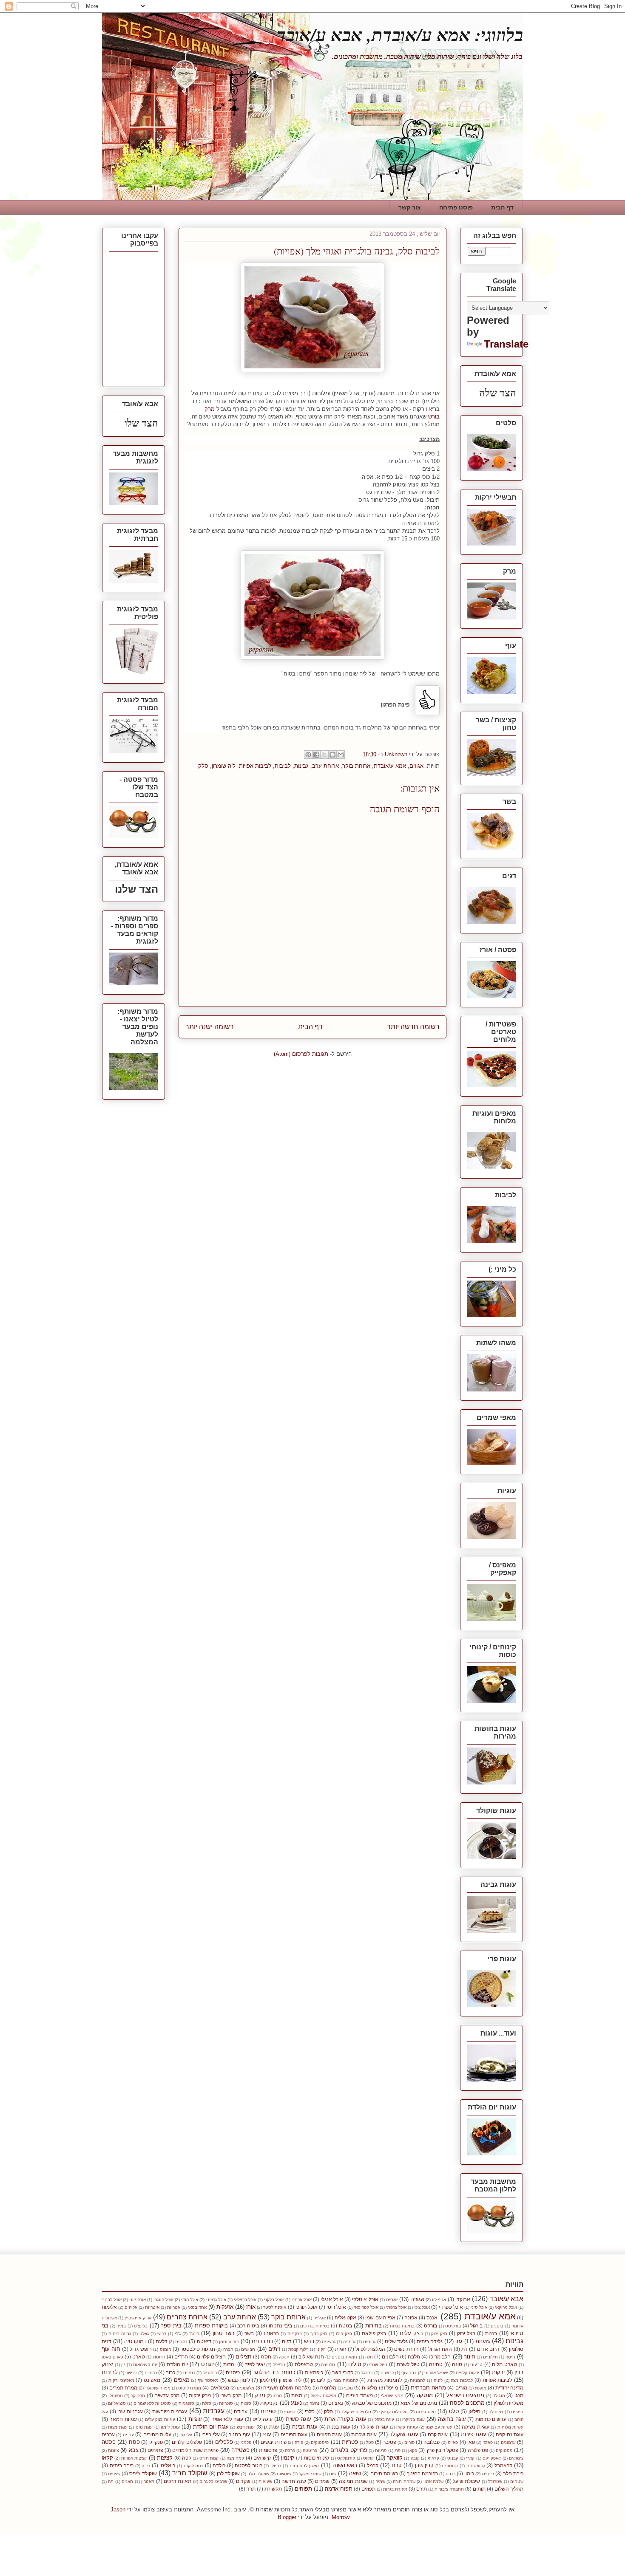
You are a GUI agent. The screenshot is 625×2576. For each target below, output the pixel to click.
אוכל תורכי (307, 2307)
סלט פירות (426, 2412)
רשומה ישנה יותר (210, 1027)
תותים (479, 2489)
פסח (134, 2442)
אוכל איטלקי (365, 2299)
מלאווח (369, 2388)
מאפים (182, 2380)
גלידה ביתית (430, 2341)
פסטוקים (504, 2450)
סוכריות (226, 2403)
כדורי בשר (343, 2372)
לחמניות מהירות (385, 2380)
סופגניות (186, 2403)
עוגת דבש (246, 2427)
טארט (139, 2357)
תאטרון (148, 2481)
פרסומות (268, 2450)
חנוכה (284, 2357)
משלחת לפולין (509, 2403)
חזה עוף (111, 2349)
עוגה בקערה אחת (345, 2419)
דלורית (181, 2342)
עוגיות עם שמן (439, 2427)
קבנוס (453, 2458)
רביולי (276, 2466)
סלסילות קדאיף (394, 2412)
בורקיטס (453, 2326)
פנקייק (156, 2442)
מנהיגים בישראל (466, 2395)
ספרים (268, 2411)
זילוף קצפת (298, 2349)
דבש (309, 2341)
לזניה (438, 2380)
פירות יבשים (273, 2442)
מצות (297, 2395)
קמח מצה (235, 2458)
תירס (422, 2489)
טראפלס (304, 2364)
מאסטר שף (208, 2380)
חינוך (470, 2357)
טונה (457, 2364)
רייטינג (488, 2474)
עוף (267, 2434)
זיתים (274, 2349)
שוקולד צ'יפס (143, 2473)
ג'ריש (162, 2334)
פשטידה (240, 2450)
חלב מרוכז (440, 2357)
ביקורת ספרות (212, 2326)
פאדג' (488, 2442)
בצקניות (295, 2334)
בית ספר (171, 2326)
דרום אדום (488, 2349)
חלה (369, 2357)
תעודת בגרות (395, 2489)
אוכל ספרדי (451, 2307)
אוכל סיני (479, 2307)
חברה (228, 2349)
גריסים (369, 2342)
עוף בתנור (239, 2434)
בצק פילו (344, 2334)
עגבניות (214, 2411)
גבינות (301, 766)
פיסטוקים (320, 2442)
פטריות (350, 2442)
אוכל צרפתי (396, 2307)
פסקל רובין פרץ (442, 2450)
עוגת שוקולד (404, 2434)
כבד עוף (409, 2373)
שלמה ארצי (433, 2481)
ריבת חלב (513, 2473)
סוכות (246, 2403)
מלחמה (328, 2388)
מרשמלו (116, 2396)
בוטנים (497, 2326)
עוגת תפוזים (329, 2434)
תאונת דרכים (178, 2481)
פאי (471, 2442)
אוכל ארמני (302, 2300)
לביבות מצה (462, 2380)
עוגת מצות (118, 2427)
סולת (207, 2403)
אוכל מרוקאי (506, 2307)
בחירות (374, 2326)
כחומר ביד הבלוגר (274, 2372)
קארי (470, 2458)
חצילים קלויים (211, 2357)
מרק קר (138, 2396)
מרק (260, 2395)
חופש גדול (141, 2349)
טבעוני (476, 2365)
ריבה (146, 2466)
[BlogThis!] (332, 755)
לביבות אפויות (255, 766)
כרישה (131, 2373)
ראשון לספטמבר (304, 2466)
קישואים (262, 2458)
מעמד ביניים (359, 2395)
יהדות (229, 2364)
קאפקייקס (492, 2458)
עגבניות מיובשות (170, 2411)
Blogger (287, 2517)
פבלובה (432, 2442)
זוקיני (321, 2349)
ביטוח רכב (248, 2326)
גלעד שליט (396, 2341)
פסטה (109, 2442)
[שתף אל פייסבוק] (316, 755)
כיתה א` (210, 2373)
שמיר (381, 2481)
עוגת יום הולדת (211, 2427)
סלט (454, 2411)
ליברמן (318, 2380)
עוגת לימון (170, 2427)
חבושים (248, 2349)
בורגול (476, 2326)
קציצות (165, 2458)
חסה (266, 2357)
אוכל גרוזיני (216, 2300)
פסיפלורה (478, 2450)
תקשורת (273, 2489)
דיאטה (204, 2341)
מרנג (278, 2396)
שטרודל (495, 2481)
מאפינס (152, 2380)
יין (123, 2365)
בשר (249, 2333)
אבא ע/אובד (506, 2299)
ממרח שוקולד (158, 2388)
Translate (506, 344)
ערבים (108, 2434)
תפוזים (368, 2489)
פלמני (246, 2442)
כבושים (387, 2373)
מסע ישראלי (392, 2396)
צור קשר (410, 207)
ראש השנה (345, 2465)
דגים (287, 2341)
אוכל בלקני (274, 2300)
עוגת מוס (144, 2427)
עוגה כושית (298, 2419)
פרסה (290, 2450)
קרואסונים (476, 2466)
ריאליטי (167, 2465)
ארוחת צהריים (187, 2317)
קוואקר (395, 2458)
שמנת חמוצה (353, 2481)
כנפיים (189, 2373)
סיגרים (517, 2412)
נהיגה (314, 2403)
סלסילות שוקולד (356, 2412)
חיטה (510, 2357)
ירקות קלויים (467, 2373)
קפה (187, 2458)
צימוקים (516, 2458)
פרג (398, 2450)
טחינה (436, 2364)
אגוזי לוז (439, 2300)
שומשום (284, 2474)
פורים (409, 2442)
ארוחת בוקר (356, 766)
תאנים (127, 2481)
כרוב (170, 2372)
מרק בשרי (231, 2395)
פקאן (413, 2450)
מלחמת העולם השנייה (287, 2388)
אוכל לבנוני (112, 2300)
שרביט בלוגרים (213, 2481)
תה (111, 2481)
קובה (415, 2458)
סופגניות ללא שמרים (152, 2403)
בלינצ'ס (141, 2326)
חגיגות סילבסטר (197, 2349)
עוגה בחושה (452, 2419)
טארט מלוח (504, 2364)
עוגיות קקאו (407, 2427)
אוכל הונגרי (163, 2300)
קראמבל (503, 2465)
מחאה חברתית (428, 2388)
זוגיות (341, 2349)
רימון (469, 2473)
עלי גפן (186, 2435)
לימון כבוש (239, 2380)
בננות (491, 2333)
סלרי (310, 2411)
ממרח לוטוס (190, 2388)
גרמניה (349, 2342)
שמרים (322, 2481)
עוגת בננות (338, 2427)
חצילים (244, 2357)
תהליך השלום (509, 2489)
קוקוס (368, 2458)
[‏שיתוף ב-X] (324, 755)
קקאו (107, 2458)
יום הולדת (177, 2364)
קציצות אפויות (134, 2458)
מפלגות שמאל (324, 2396)
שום (333, 2474)
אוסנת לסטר (275, 2307)
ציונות (113, 2450)
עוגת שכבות (364, 2434)
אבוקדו (463, 2299)
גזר (459, 2341)
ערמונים (508, 2442)
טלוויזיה (328, 2365)
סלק (203, 766)
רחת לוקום (194, 2466)
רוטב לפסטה (249, 2465)
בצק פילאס (374, 2333)
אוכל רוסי (336, 2307)
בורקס (430, 2326)
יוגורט (207, 2364)
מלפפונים (246, 2388)
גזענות (483, 2341)
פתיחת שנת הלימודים (195, 2450)
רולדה (219, 2465)
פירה (299, 2442)
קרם (397, 2465)
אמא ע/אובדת (390, 766)
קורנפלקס (346, 2458)
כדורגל (367, 2373)
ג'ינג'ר (194, 2334)
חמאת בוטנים (344, 2357)
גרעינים (329, 2342)
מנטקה (425, 2395)
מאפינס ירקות (121, 2380)
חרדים (181, 2357)
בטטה (345, 2326)
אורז (251, 2307)
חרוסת (159, 2357)
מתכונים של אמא (419, 2403)
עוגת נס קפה (510, 2434)
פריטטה (310, 2450)
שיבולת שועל (466, 2481)
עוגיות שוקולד (374, 2427)
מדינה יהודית (509, 2388)
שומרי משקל (310, 2474)
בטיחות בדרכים (315, 2326)
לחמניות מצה (346, 2380)
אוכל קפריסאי (366, 2307)
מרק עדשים (167, 2395)
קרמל (373, 2465)
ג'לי (178, 2334)
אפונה (411, 2317)
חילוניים (490, 2357)
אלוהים (131, 2307)
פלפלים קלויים (187, 2442)
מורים (461, 2388)
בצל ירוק (466, 2333)
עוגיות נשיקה (475, 2427)
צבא (134, 2450)
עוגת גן (271, 2427)
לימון (265, 2380)
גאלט (144, 2334)
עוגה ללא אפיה (227, 2419)
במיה (121, 2326)
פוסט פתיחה (456, 207)
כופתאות (314, 2372)
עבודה (241, 2411)
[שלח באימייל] (341, 755)
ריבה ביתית (122, 2465)
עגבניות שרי (130, 2411)
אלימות (109, 2307)
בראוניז (271, 2333)
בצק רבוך (319, 2334)
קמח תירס (209, 2458)
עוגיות (195, 2419)
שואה (355, 2473)
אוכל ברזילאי (245, 2300)
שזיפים (114, 2474)
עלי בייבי (210, 2434)
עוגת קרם (438, 2434)
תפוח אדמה (339, 2489)
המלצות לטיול (370, 2349)
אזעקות (225, 2307)
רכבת (450, 2474)
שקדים (243, 2481)
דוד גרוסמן (229, 2342)
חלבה (414, 2357)
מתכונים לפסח (467, 2403)
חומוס (166, 2349)
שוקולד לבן (228, 2473)
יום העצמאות (145, 2365)
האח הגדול (440, 2349)
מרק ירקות (200, 2395)
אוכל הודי (190, 2300)
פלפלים (224, 2442)
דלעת (162, 2341)
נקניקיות (269, 2403)
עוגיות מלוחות (510, 2427)
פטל (370, 2442)
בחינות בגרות (402, 2326)
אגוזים (416, 766)
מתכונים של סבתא (372, 2403)
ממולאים (220, 2388)
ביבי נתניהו (281, 2326)
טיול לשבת (408, 2364)
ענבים (128, 2435)
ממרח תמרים (123, 2388)
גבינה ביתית (120, 2334)
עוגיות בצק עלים (160, 2419)
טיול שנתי (378, 2365)
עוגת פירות (474, 2434)
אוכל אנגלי (332, 2299)
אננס (432, 2317)
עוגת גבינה (305, 2427)
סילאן (474, 2411)
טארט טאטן (112, 2357)
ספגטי (290, 2412)
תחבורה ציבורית (449, 2489)
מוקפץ (481, 2388)
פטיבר (390, 2442)
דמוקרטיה (135, 2341)
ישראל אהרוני (436, 2373)
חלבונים (390, 2357)
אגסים (392, 2300)
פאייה (453, 2442)
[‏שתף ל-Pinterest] (308, 755)
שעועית (265, 2481)
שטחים (517, 2481)
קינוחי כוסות (316, 2458)
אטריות (174, 2307)
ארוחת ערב (325, 766)
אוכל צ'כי (422, 2307)
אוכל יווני (137, 2300)
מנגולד (499, 2396)
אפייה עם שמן (380, 2317)
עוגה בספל (384, 2419)
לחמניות (418, 2380)
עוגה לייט (262, 2419)
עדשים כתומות (491, 2419)
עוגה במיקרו (413, 2419)
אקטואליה (345, 2317)
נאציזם (336, 2403)
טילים (355, 2364)
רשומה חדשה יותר (413, 1027)
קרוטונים (450, 2466)
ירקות (498, 2372)
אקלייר (320, 2318)
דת (464, 2349)
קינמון (288, 2458)
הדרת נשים (406, 2349)
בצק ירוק (439, 2334)
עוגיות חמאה (123, 2419)
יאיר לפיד (255, 2364)
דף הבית (502, 207)
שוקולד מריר (190, 2473)
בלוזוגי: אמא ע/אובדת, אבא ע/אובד (400, 35)
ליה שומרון (224, 766)
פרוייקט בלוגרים (349, 2450)
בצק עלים (411, 2333)
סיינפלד (496, 2412)
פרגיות (381, 2450)
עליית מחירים (157, 2434)
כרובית (151, 2373)
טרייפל (279, 2365)
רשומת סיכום (384, 2473)
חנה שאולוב (311, 2357)
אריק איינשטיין (138, 2318)
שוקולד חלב (258, 2474)
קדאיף (433, 2458)
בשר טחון (224, 2333)
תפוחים (303, 2489)
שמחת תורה (404, 2481)
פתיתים (155, 2450)
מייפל (392, 2388)
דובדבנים (262, 2341)
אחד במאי (197, 2307)
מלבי (348, 2388)
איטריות (152, 2307)
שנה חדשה (294, 2481)
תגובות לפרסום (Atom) (301, 1054)
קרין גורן (425, 2465)
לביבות (283, 766)
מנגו (519, 2395)
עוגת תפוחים (294, 2434)
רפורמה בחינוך (422, 2473)
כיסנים (233, 2372)
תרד (251, 2489)
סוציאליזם (117, 2403)
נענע (296, 2403)
